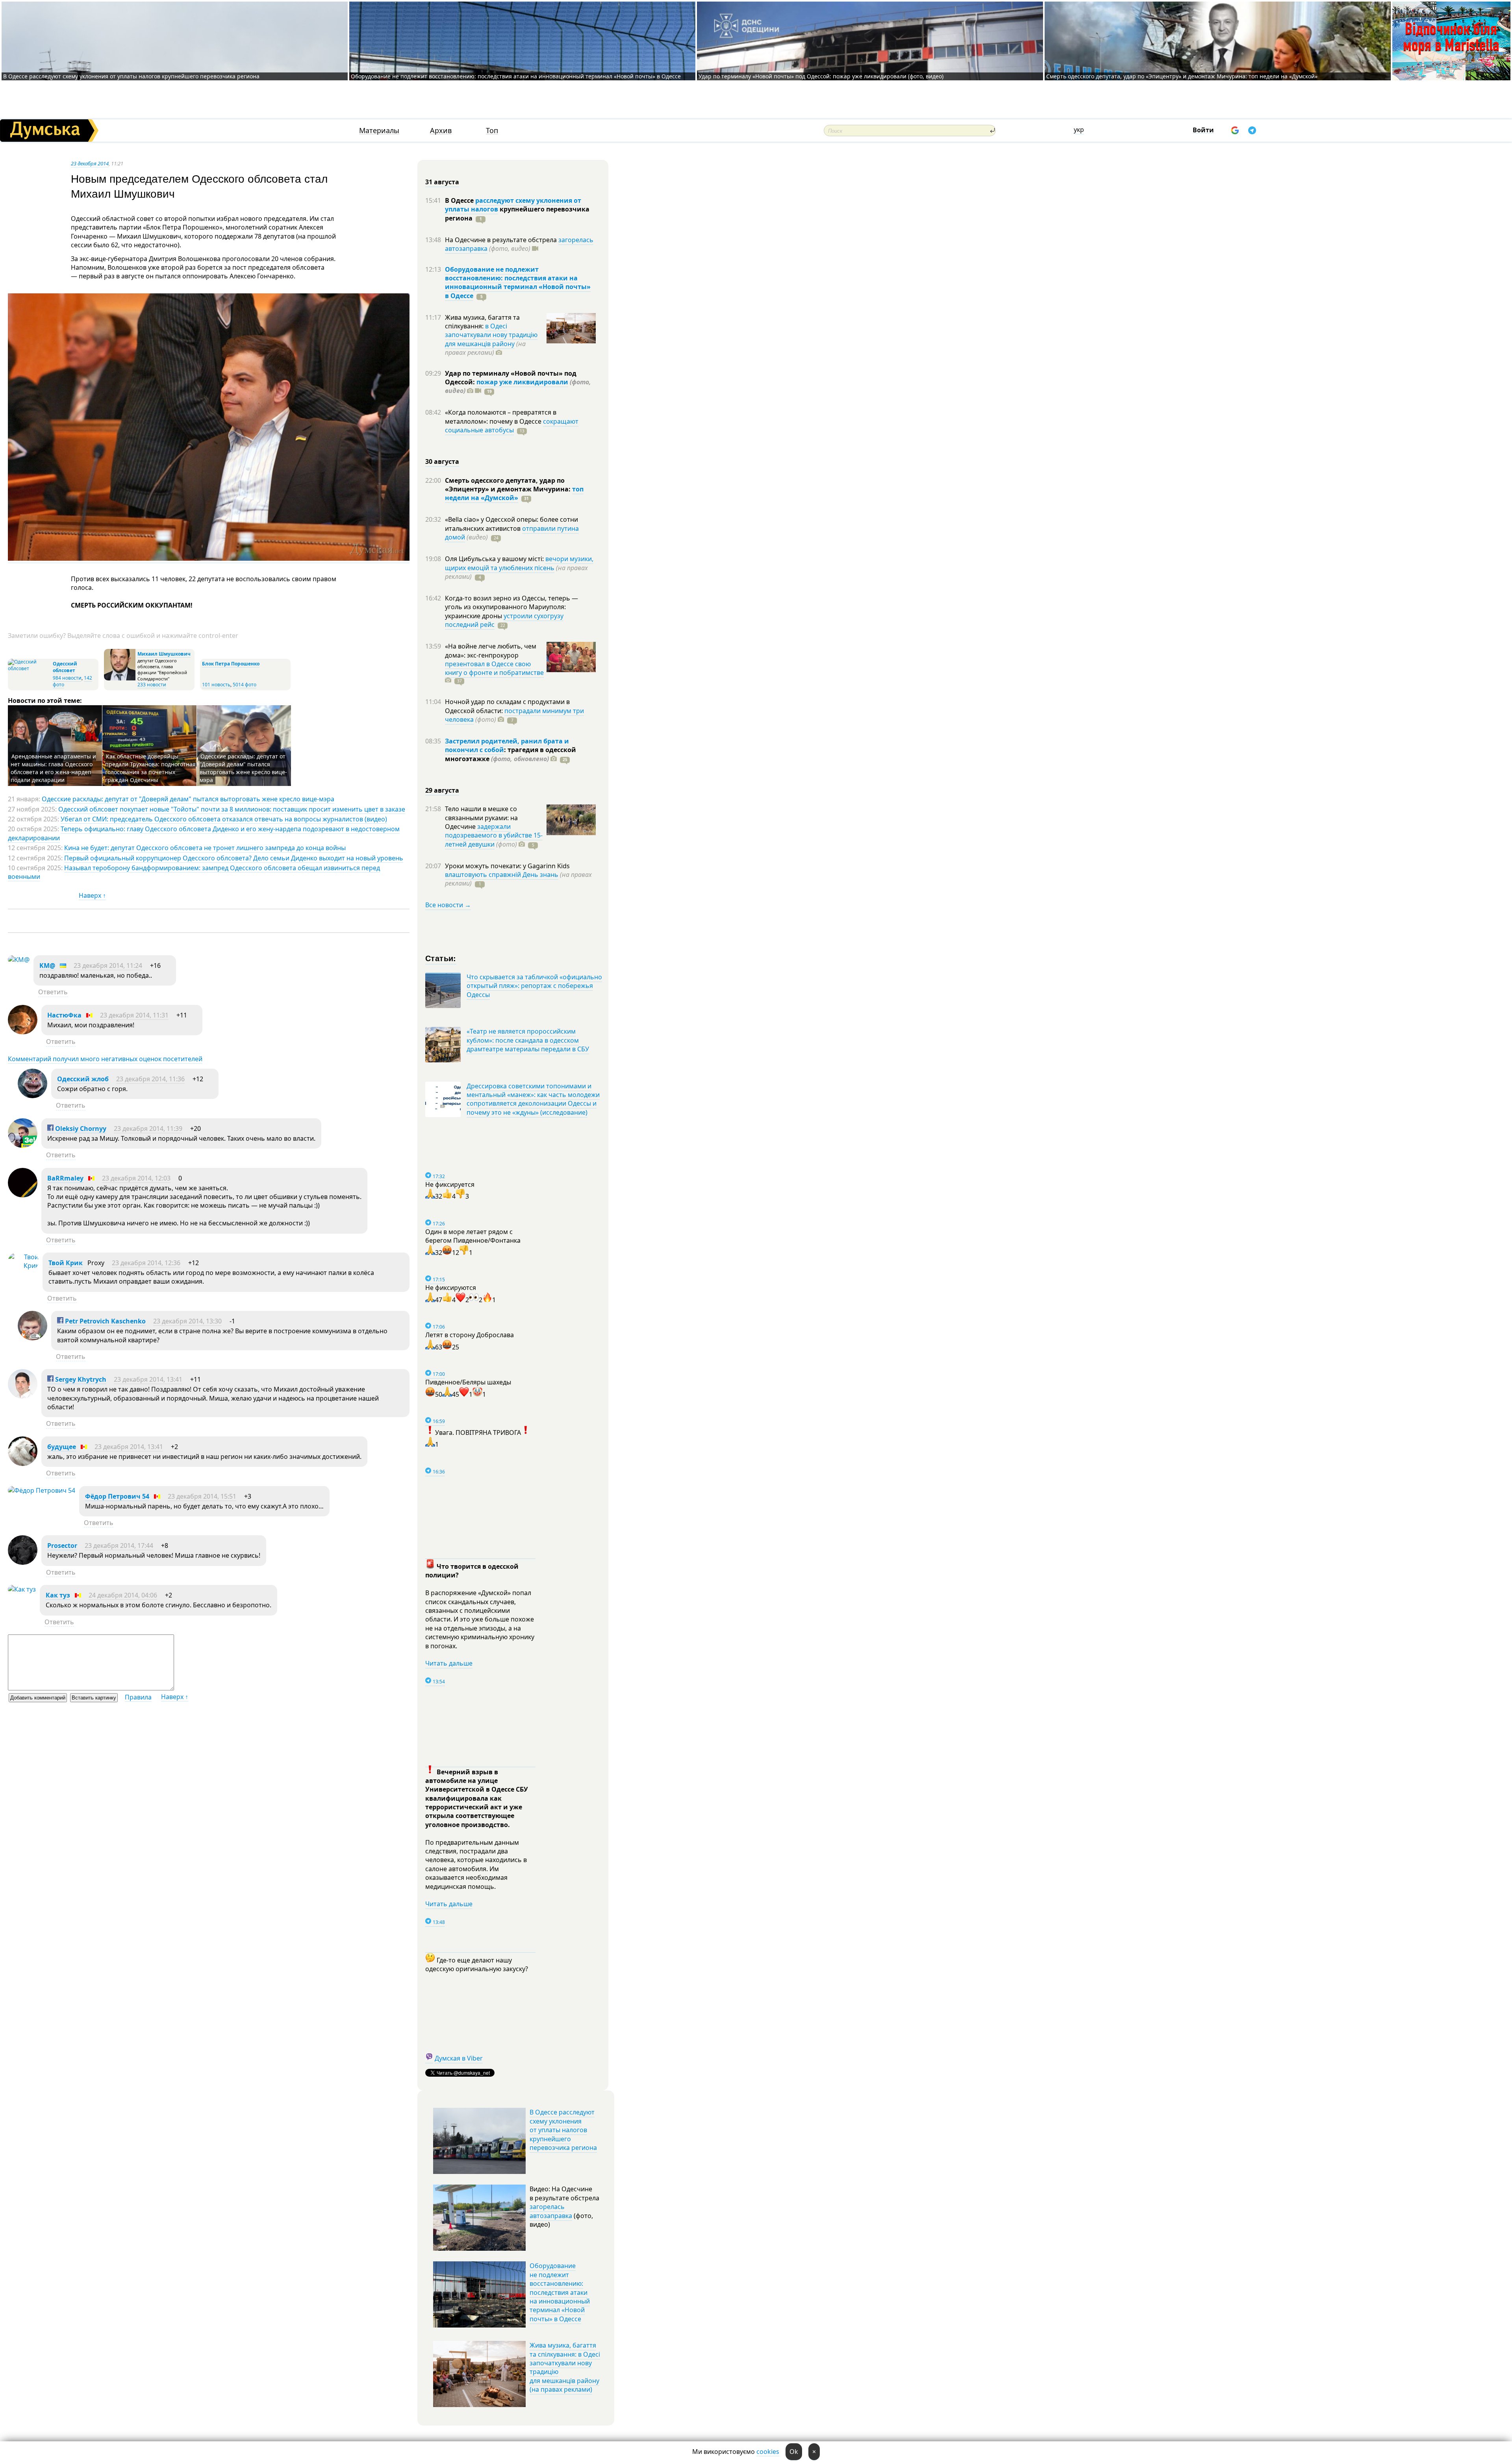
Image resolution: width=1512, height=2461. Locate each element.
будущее (62, 1447)
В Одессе (460, 200)
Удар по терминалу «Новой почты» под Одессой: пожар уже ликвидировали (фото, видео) (821, 76)
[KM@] (19, 960)
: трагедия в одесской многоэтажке (510, 754)
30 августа (442, 461)
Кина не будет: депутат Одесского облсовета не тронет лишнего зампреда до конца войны (205, 848)
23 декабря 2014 (90, 163)
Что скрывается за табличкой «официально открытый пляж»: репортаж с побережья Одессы (534, 986)
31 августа (442, 182)
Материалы (379, 131)
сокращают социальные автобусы (512, 426)
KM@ (47, 965)
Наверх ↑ (92, 895)
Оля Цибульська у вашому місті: (495, 559)
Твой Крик (66, 1263)
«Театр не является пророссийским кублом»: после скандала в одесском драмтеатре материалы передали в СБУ (528, 1040)
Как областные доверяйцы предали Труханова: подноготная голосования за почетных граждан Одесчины (150, 768)
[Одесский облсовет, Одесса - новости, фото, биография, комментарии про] (29, 668)
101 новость (216, 685)
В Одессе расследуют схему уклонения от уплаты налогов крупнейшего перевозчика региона (131, 76)
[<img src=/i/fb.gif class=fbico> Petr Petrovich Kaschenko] (32, 1338)
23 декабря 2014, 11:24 (108, 965)
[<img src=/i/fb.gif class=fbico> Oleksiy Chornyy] (23, 1145)
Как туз (58, 1595)
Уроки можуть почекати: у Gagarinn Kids (507, 866)
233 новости (152, 685)
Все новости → (448, 905)
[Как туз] (22, 1589)
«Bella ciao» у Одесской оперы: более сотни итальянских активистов (511, 524)
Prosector (62, 1546)
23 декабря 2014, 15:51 (202, 1496)
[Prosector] (23, 1562)
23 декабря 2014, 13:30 (187, 1321)
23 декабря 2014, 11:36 (150, 1079)
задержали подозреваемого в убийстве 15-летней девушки (494, 835)
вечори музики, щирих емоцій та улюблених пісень (519, 563)
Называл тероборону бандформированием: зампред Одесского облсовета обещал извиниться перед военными (194, 872)
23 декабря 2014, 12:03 (136, 1178)
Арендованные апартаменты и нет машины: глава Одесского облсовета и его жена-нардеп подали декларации (53, 768)
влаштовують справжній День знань (502, 875)
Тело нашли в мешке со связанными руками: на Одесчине (481, 818)
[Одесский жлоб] (32, 1096)
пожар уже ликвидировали (522, 382)
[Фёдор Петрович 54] (42, 1490)
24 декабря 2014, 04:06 (123, 1595)
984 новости (67, 678)
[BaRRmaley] (23, 1195)
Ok (794, 2452)
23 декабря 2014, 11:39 (148, 1129)
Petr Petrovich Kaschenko (105, 1321)
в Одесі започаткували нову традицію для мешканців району (491, 335)
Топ (492, 131)
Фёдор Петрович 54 (117, 1496)
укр (1079, 130)
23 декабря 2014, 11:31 (134, 1015)
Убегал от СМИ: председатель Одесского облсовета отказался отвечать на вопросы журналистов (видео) (224, 819)
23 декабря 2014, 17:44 (119, 1546)
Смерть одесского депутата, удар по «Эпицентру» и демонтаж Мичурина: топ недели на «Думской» (1182, 76)
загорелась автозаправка (551, 2211)
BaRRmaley (65, 1178)
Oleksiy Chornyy (80, 1129)
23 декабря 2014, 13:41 (148, 1379)
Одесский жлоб (83, 1079)
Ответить (53, 992)
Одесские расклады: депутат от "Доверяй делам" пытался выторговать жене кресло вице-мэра (243, 768)
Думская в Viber (459, 2058)
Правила (138, 1697)
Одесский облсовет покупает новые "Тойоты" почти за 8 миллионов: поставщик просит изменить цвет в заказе (232, 809)
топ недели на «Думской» (514, 493)
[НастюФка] (23, 1032)
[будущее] (23, 1464)
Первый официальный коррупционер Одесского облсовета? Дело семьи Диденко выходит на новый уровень (234, 858)
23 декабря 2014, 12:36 (146, 1263)
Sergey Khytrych (80, 1379)
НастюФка (64, 1015)
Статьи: (441, 958)
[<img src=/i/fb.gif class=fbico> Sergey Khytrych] (23, 1396)
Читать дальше (449, 1663)
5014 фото (245, 685)
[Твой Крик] (23, 1266)
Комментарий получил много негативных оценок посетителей (105, 1059)
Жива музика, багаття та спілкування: (482, 322)
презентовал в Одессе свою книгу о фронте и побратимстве (494, 668)
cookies (768, 2452)
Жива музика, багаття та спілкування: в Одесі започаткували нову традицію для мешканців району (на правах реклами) (565, 2367)
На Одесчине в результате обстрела (502, 240)
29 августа (442, 790)
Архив (441, 131)
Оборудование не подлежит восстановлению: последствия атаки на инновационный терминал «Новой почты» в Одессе (516, 76)
